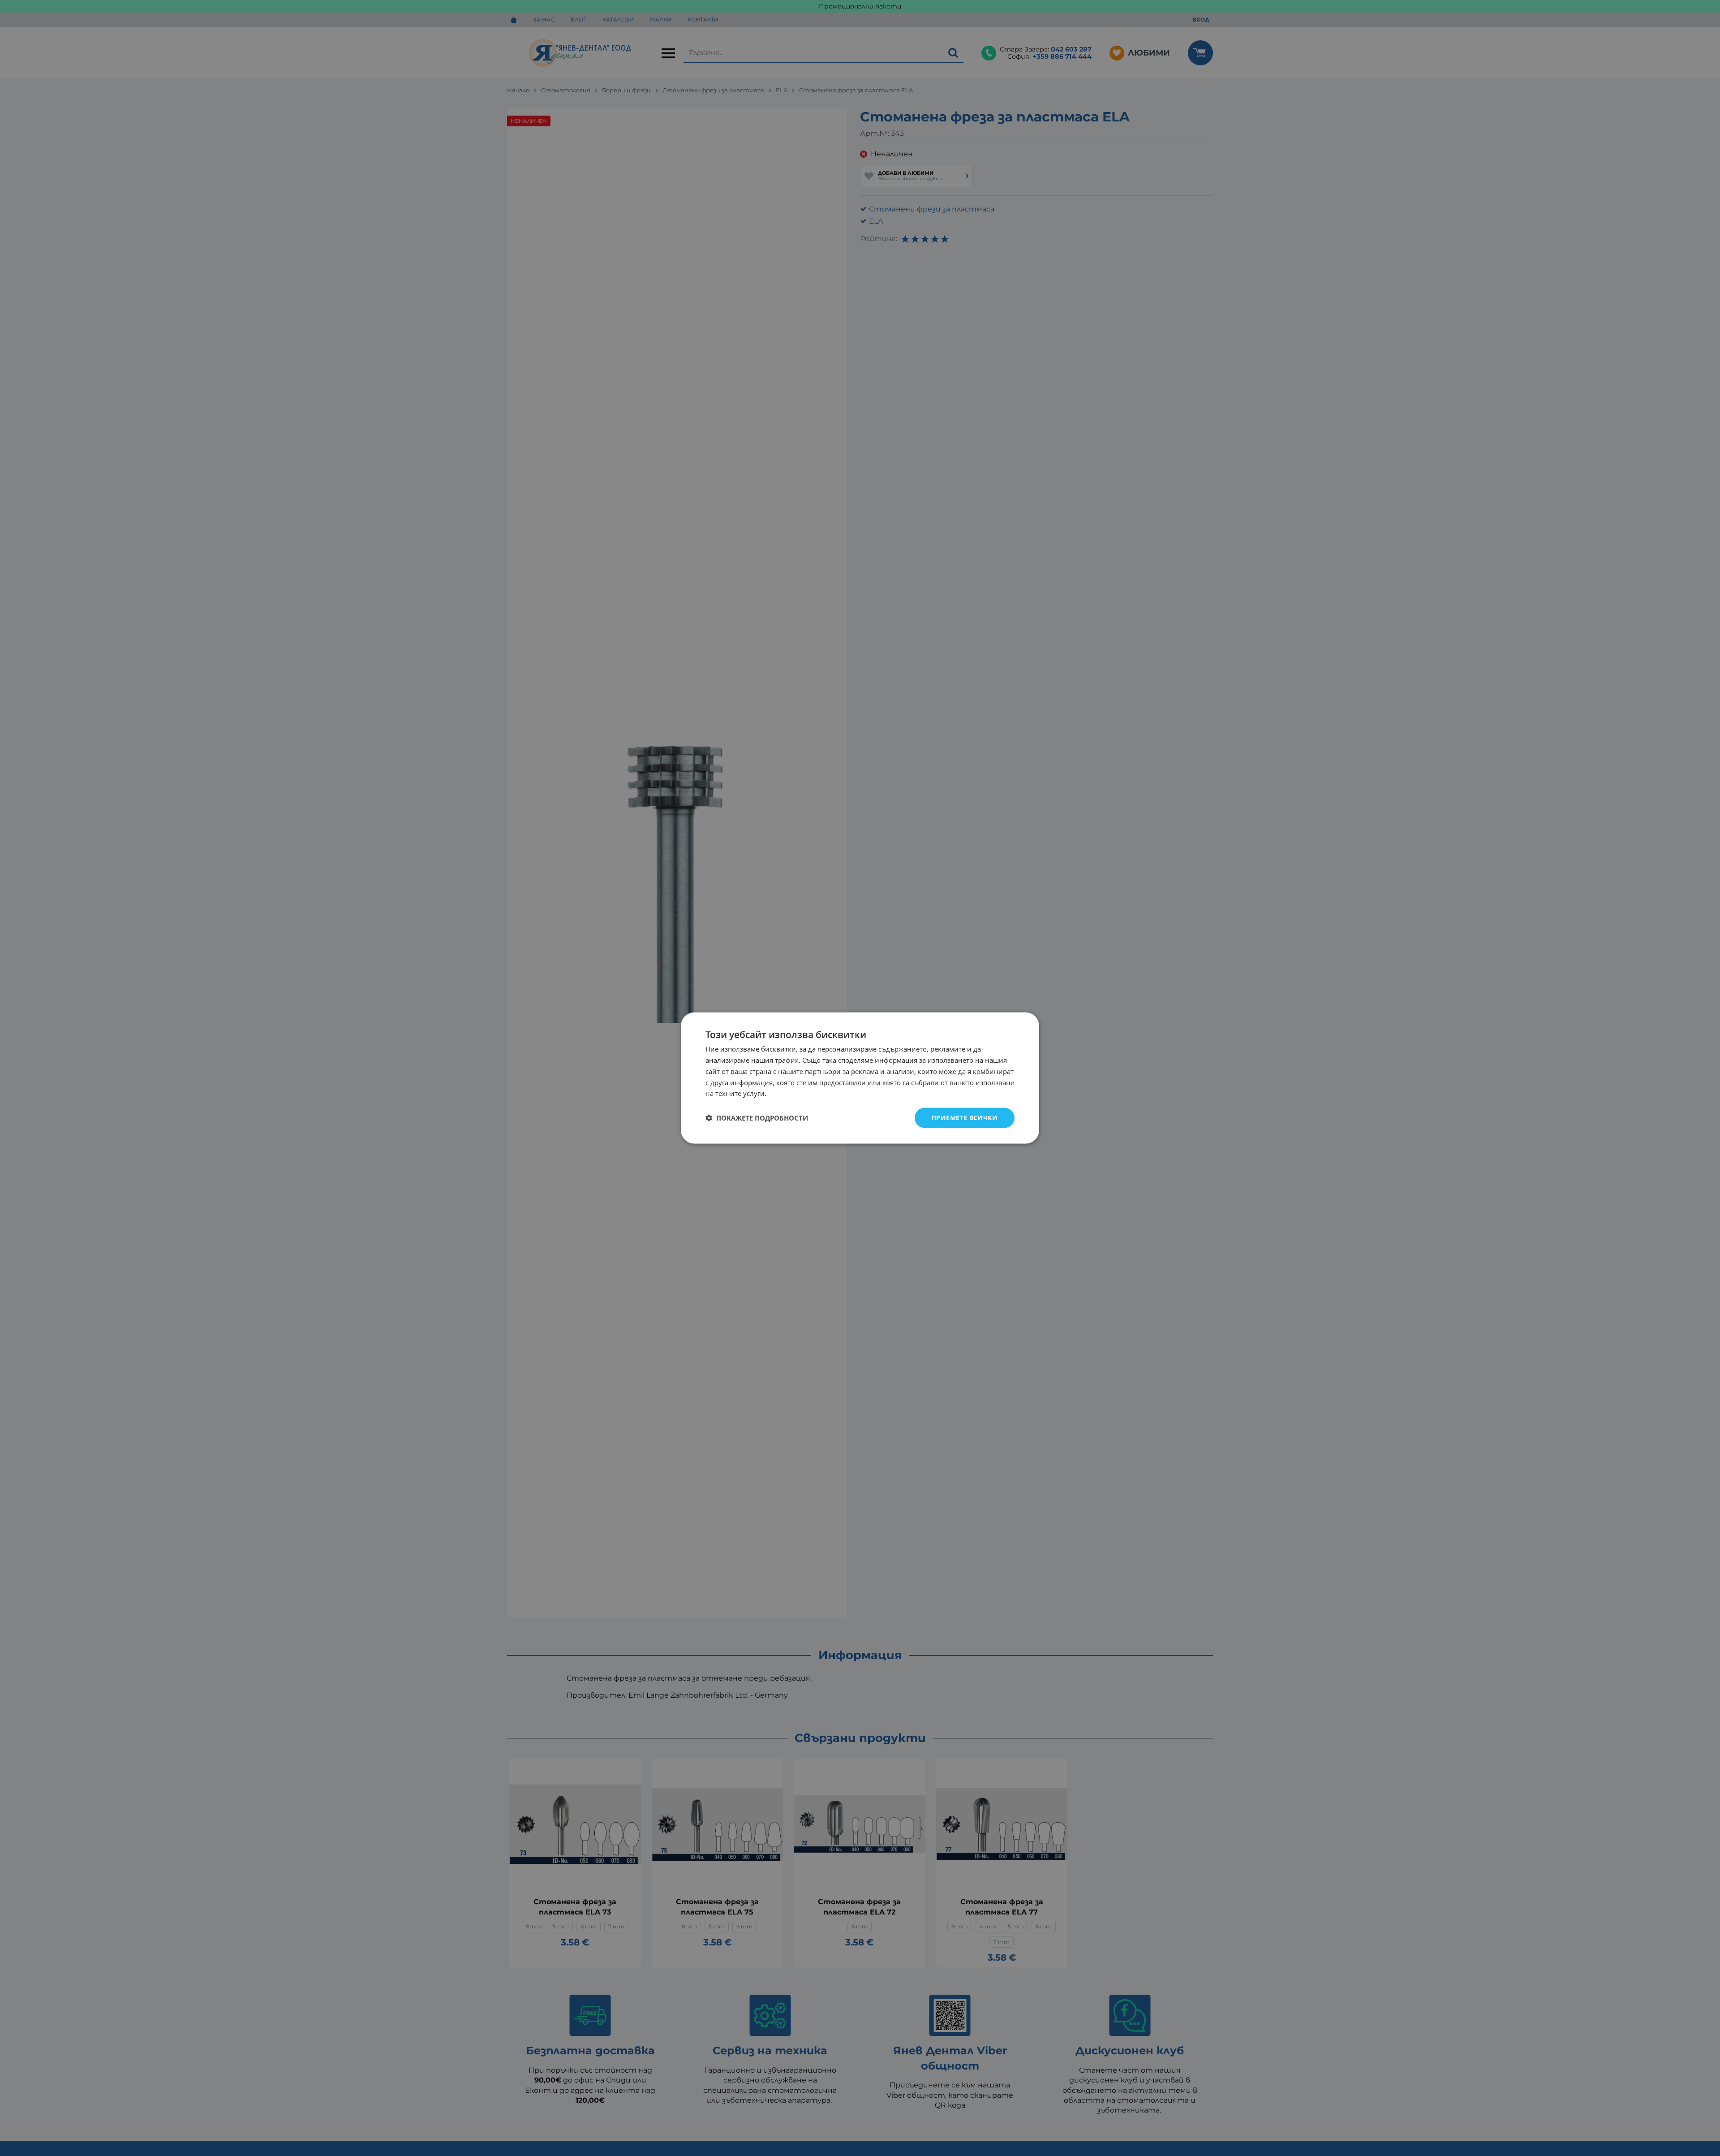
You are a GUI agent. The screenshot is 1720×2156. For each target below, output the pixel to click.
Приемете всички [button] (965, 1118)
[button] (757, 1118)
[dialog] (860, 1078)
